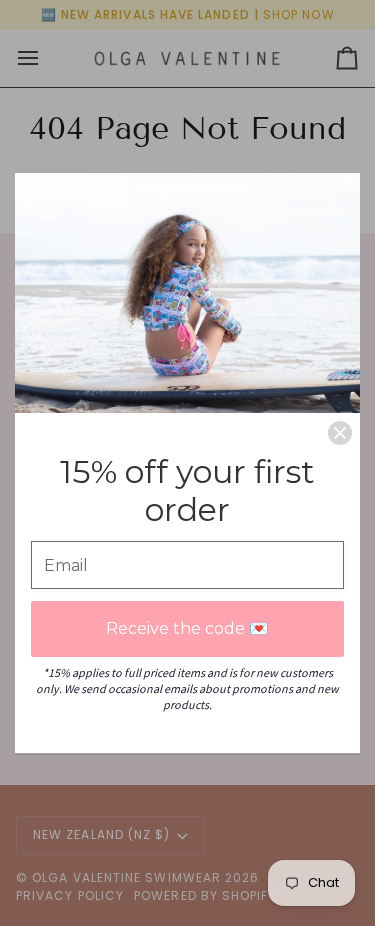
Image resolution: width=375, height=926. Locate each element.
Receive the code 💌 (187, 628)
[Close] (340, 433)
